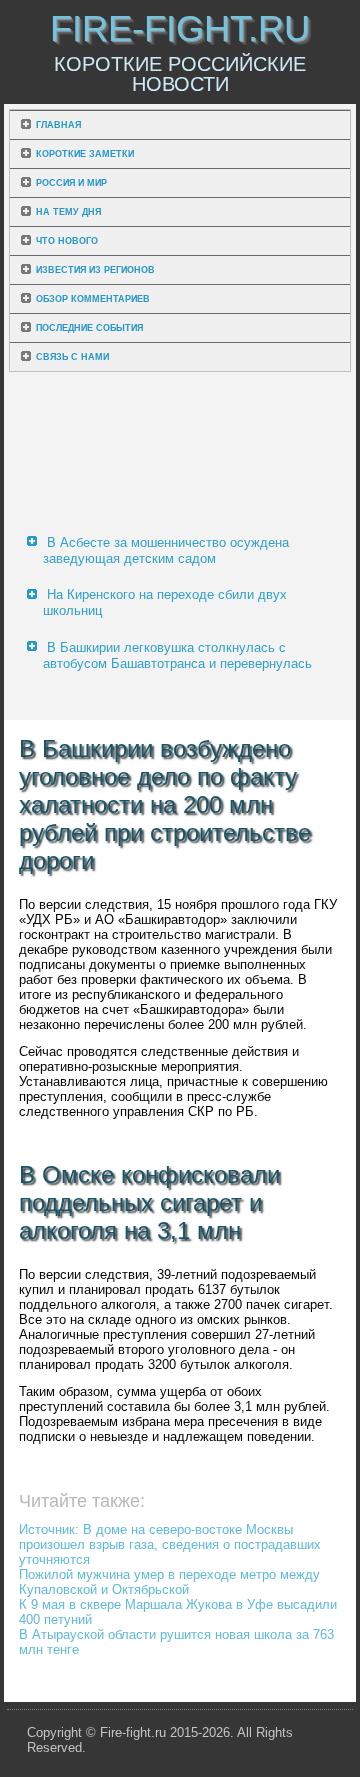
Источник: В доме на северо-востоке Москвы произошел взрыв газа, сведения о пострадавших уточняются (170, 1544)
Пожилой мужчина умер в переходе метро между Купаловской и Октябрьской (169, 1582)
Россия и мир (71, 183)
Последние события (89, 328)
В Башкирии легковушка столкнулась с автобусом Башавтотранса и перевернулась (177, 655)
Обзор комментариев (93, 299)
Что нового (67, 241)
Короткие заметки (85, 154)
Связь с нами (72, 357)
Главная (58, 125)
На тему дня (68, 212)
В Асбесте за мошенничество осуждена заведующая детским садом (166, 550)
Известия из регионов (95, 270)
